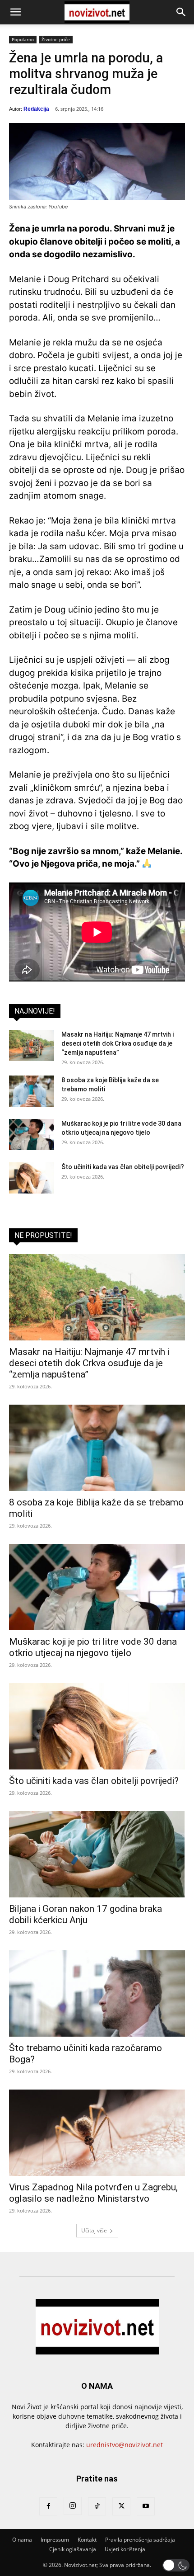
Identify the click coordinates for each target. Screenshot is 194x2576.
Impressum (55, 2540)
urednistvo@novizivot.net (125, 2445)
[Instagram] (73, 2506)
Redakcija (36, 109)
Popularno (23, 39)
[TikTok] (97, 2506)
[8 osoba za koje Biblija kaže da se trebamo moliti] (32, 1091)
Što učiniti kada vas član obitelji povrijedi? (123, 1167)
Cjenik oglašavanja (73, 2549)
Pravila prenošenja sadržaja (140, 2540)
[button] (15, 12)
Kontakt (87, 2540)
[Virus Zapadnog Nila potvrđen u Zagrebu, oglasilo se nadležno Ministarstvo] (97, 2133)
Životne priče (56, 39)
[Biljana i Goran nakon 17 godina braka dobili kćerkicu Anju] (97, 1854)
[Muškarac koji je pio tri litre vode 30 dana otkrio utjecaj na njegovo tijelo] (32, 1135)
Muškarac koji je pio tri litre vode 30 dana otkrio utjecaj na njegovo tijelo (93, 1647)
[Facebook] (48, 2506)
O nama (22, 2540)
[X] (121, 2506)
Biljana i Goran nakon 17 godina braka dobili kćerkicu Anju (85, 1914)
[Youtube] (146, 2506)
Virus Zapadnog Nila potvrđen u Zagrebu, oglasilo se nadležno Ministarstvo (93, 2193)
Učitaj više (94, 2230)
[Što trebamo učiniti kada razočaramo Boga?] (97, 1993)
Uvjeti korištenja (125, 2549)
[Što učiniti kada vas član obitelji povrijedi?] (32, 1178)
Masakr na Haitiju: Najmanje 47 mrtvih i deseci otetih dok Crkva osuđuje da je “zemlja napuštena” (118, 1043)
